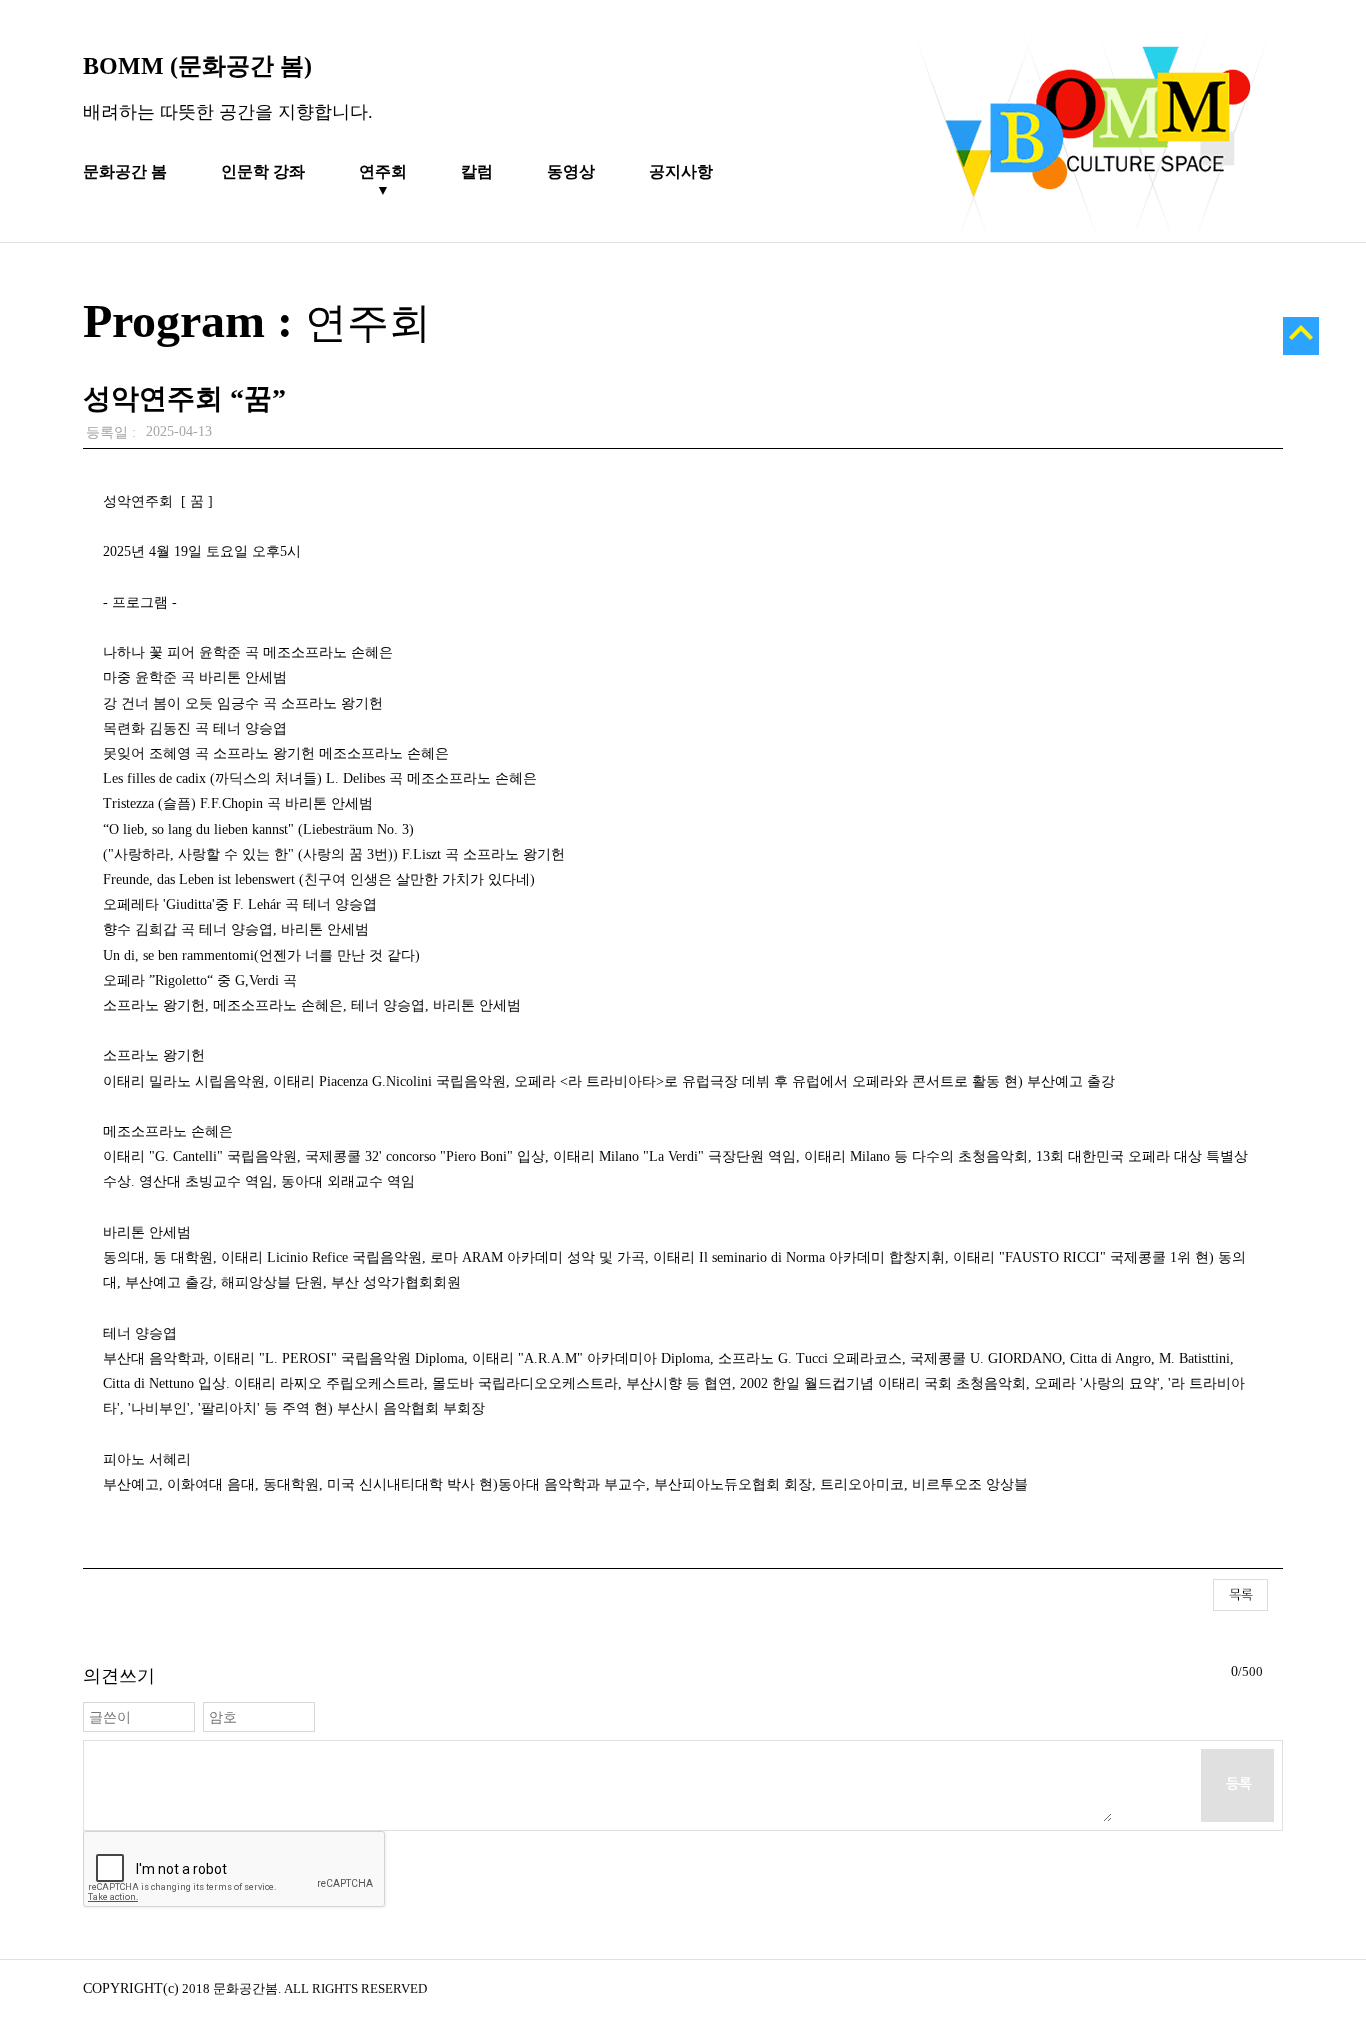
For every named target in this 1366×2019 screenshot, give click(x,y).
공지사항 (681, 171)
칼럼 (477, 171)
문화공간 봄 (125, 171)
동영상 (571, 171)
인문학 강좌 (263, 171)
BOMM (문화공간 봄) (197, 66)
